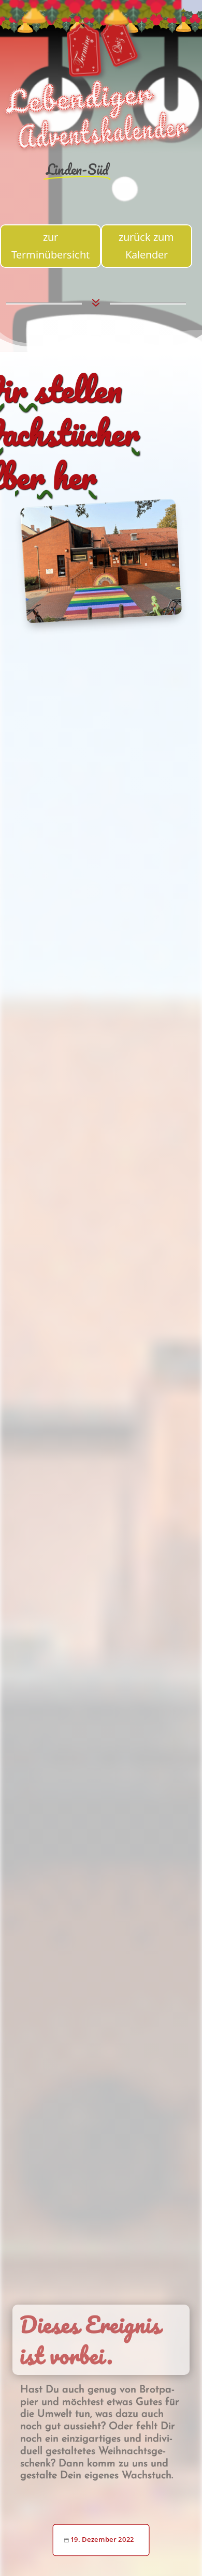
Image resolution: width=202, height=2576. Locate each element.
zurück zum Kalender (146, 246)
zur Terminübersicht (51, 246)
